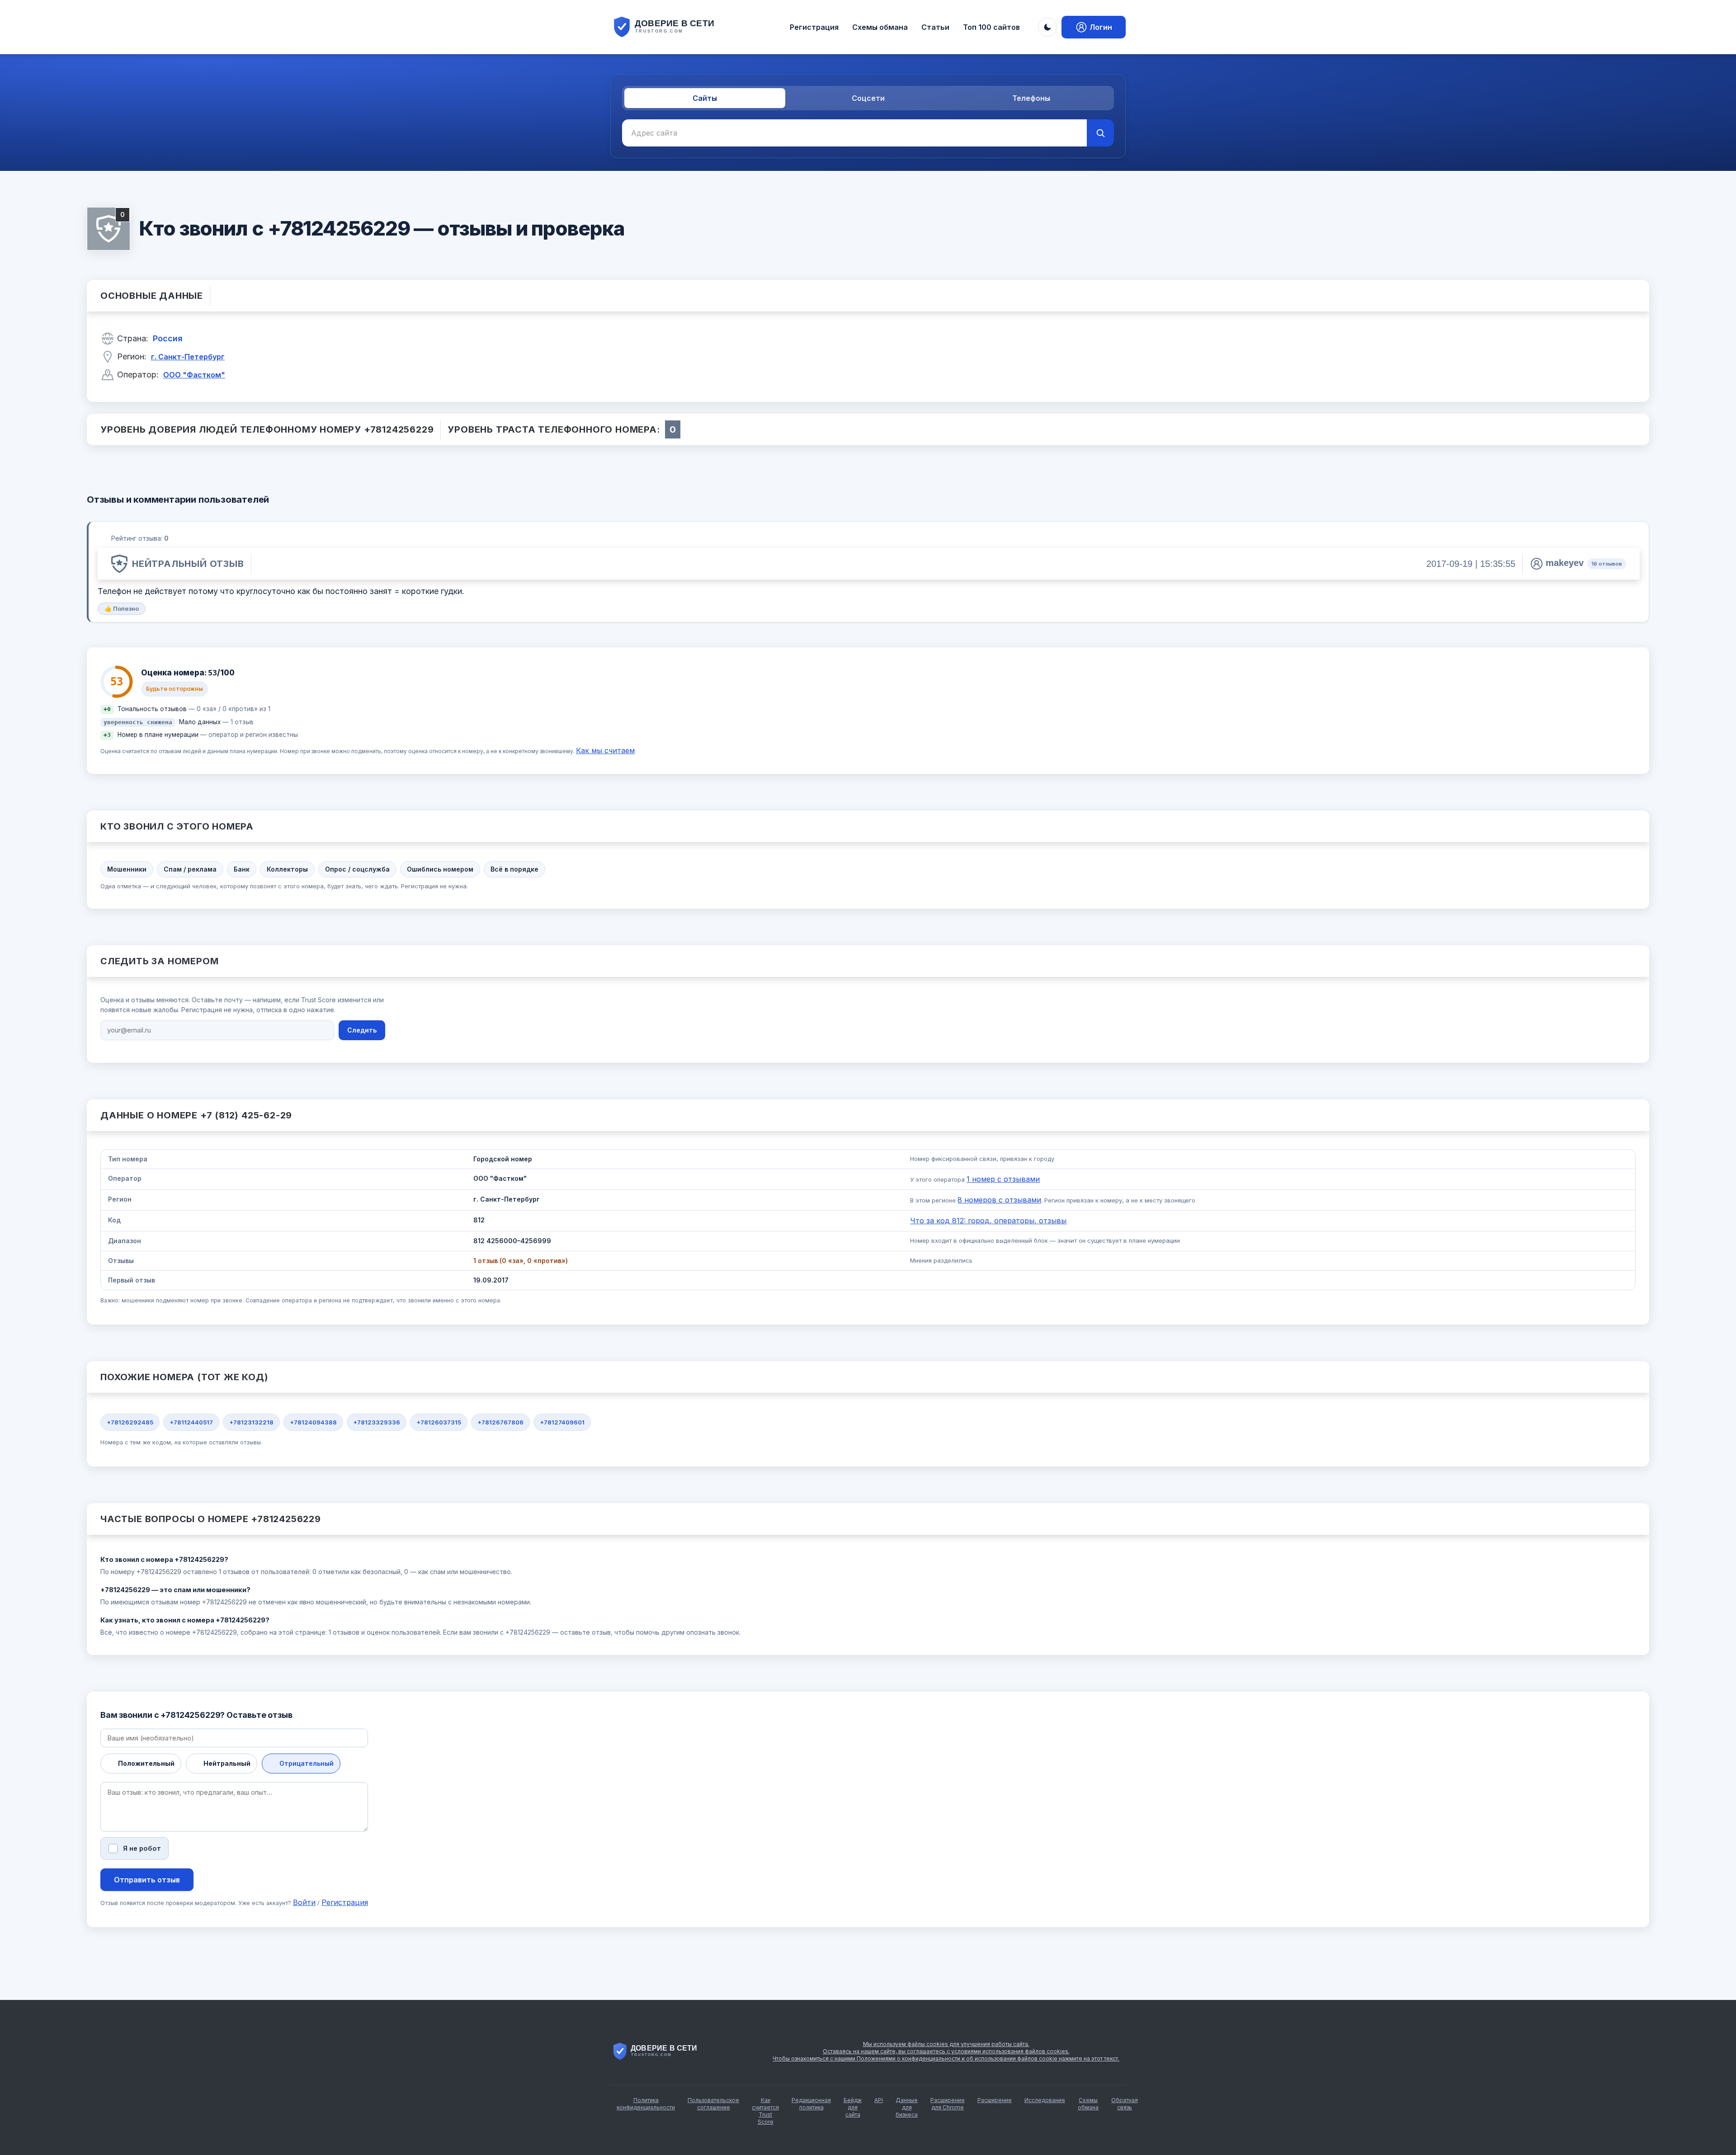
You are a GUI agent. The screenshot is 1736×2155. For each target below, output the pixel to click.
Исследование (1045, 2100)
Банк (242, 869)
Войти (304, 1902)
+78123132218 (251, 1422)
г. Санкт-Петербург (188, 357)
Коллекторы (287, 869)
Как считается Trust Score (765, 2111)
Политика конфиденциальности (646, 2104)
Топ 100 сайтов (991, 27)
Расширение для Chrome (948, 2104)
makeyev (1565, 563)
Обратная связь (1125, 2104)
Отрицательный (307, 1763)
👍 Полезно (122, 608)
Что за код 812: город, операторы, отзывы (988, 1221)
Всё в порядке (514, 869)
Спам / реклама (190, 869)
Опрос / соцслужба (357, 869)
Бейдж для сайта (853, 2107)
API (879, 2100)
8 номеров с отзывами (999, 1200)
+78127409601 (562, 1422)
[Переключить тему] (1047, 27)
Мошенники (127, 869)
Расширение (995, 2100)
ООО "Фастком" (194, 375)
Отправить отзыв (147, 1880)
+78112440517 (191, 1422)
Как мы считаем (605, 750)
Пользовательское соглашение (713, 2104)
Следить (362, 1030)
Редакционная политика (811, 2104)
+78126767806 (500, 1422)
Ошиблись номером (440, 869)
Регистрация (814, 27)
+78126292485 (130, 1422)
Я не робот (142, 1848)
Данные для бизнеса (907, 2107)
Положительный (146, 1763)
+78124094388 (313, 1422)
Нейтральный (227, 1763)
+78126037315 (439, 1422)
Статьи (935, 27)
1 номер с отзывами (1003, 1179)
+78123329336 (377, 1422)
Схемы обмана (880, 27)
